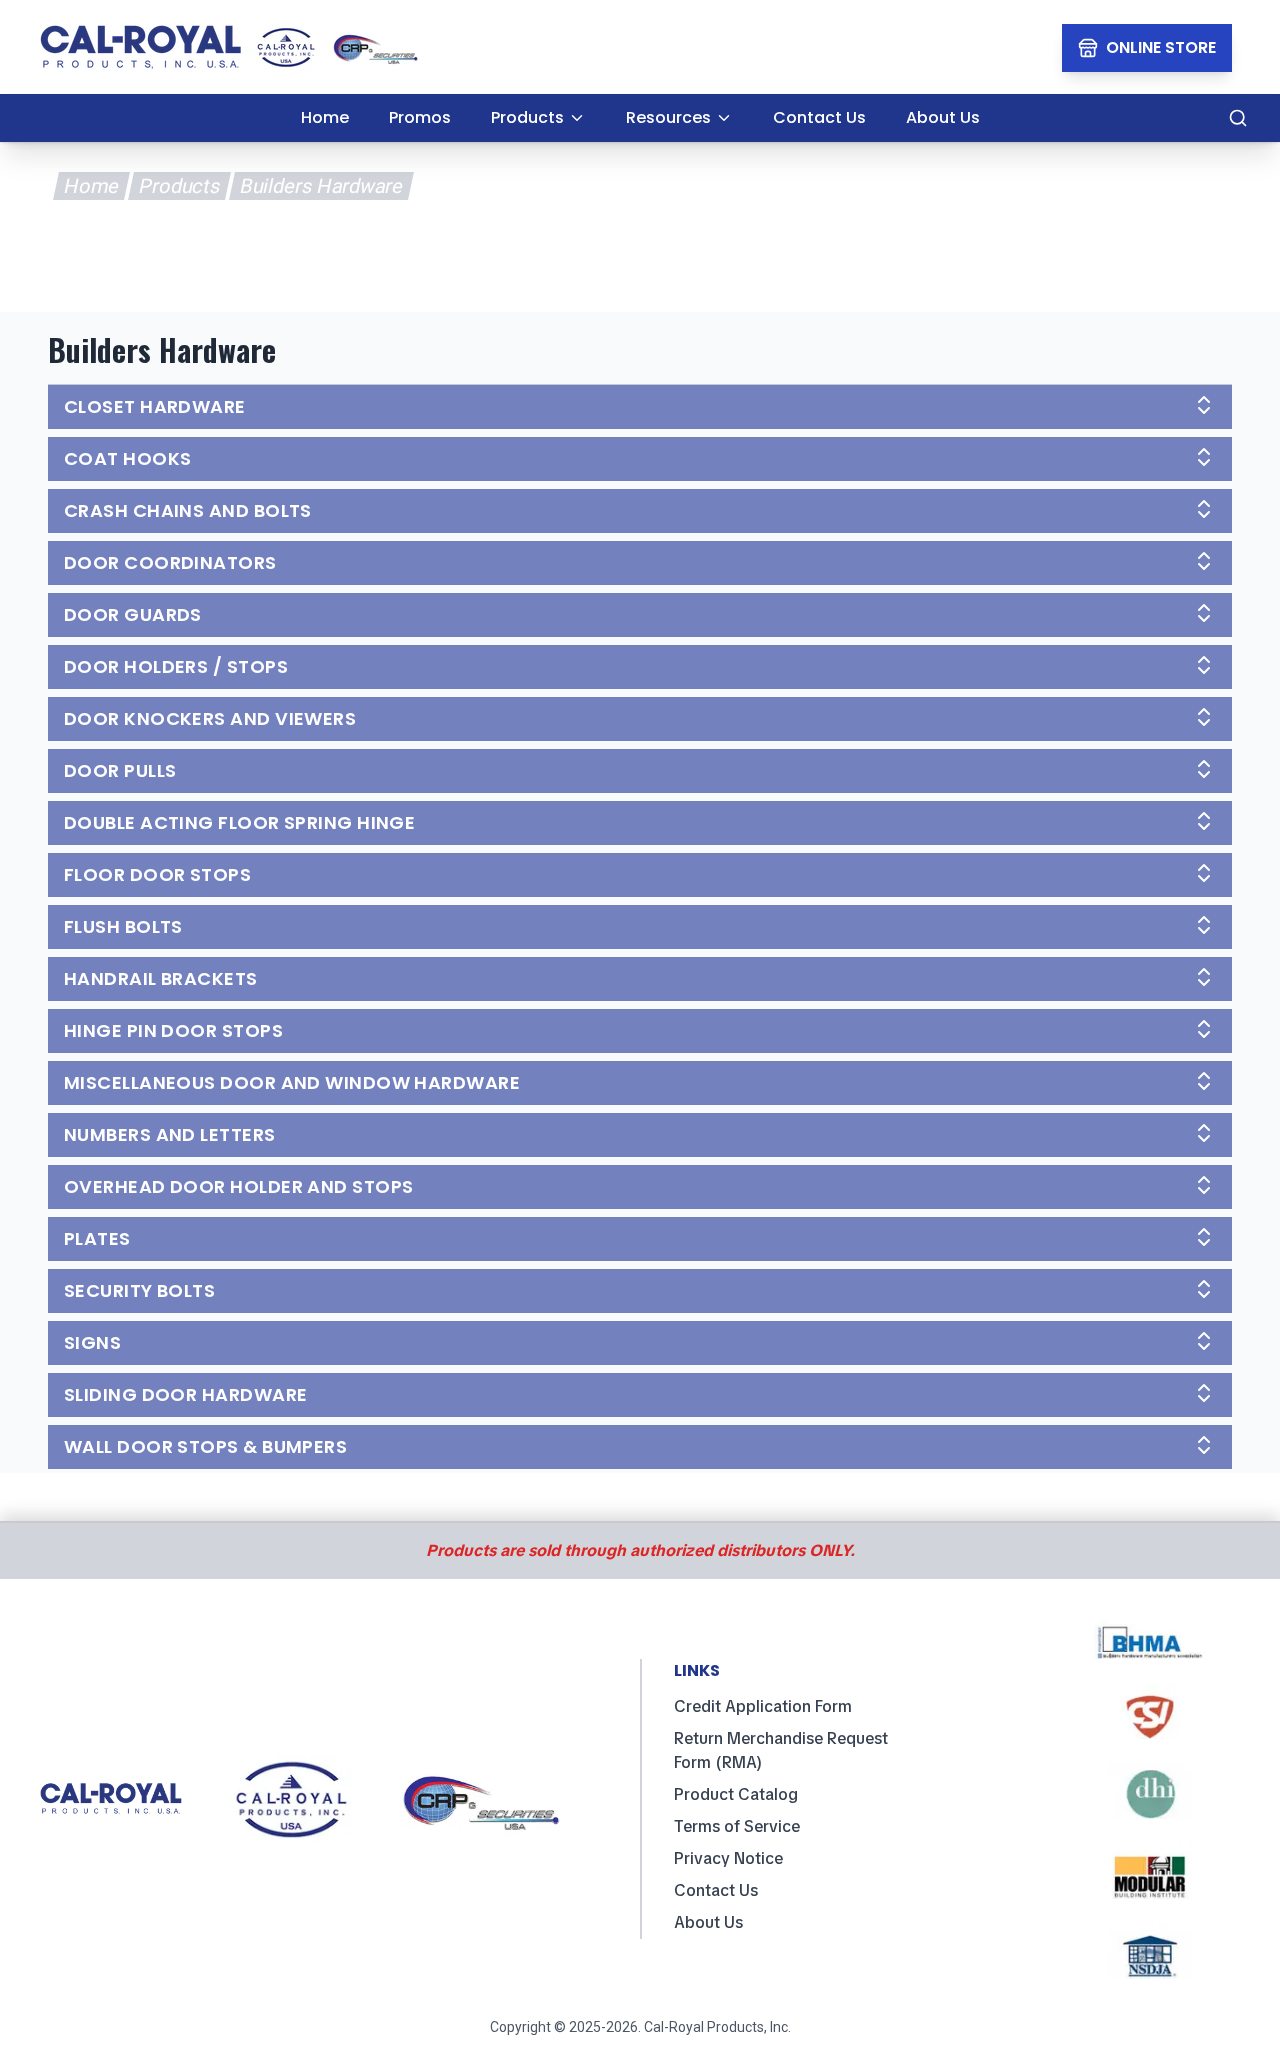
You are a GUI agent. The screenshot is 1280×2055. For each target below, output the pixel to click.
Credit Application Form (763, 1706)
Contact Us (716, 1890)
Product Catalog (736, 1794)
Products (179, 186)
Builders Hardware (321, 186)
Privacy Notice (728, 1858)
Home (91, 186)
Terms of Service (737, 1826)
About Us (708, 1922)
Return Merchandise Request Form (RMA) (781, 1750)
